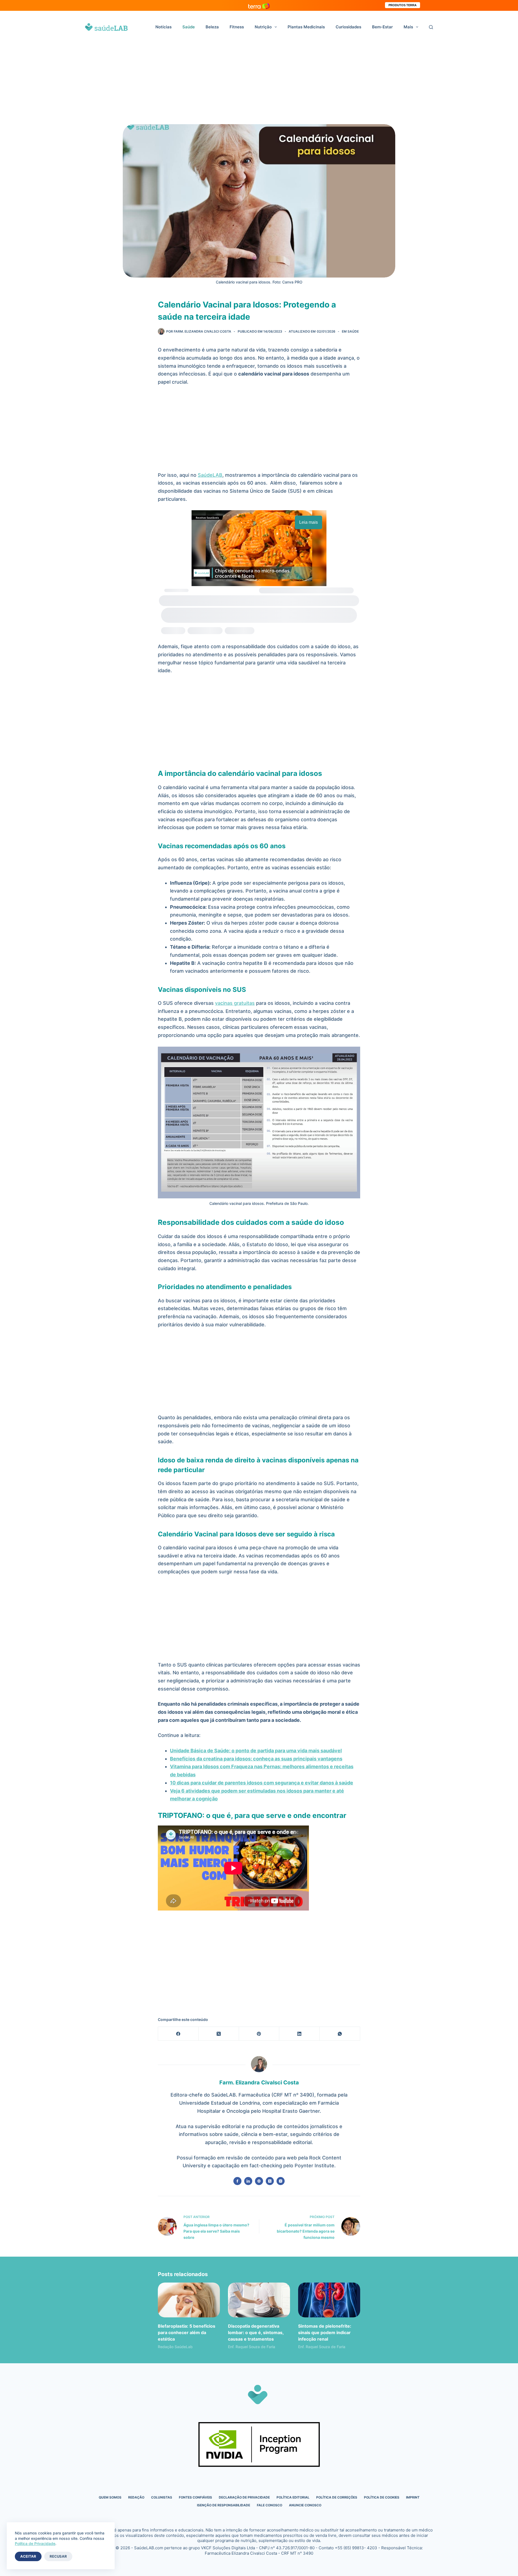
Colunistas (162, 2497)
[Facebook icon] (237, 2181)
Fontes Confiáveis (195, 2497)
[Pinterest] (259, 2034)
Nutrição (263, 27)
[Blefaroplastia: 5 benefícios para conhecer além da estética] (189, 2300)
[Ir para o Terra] (259, 5)
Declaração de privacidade (244, 2497)
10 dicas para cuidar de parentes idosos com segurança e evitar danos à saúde (262, 1783)
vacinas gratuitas (235, 1003)
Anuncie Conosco (305, 2505)
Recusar (58, 2556)
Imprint (413, 2497)
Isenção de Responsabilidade (224, 2505)
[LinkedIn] (299, 2034)
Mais (408, 27)
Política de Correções (337, 2497)
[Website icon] (259, 2181)
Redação (136, 2497)
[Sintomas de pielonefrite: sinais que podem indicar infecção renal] (329, 2300)
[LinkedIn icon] (248, 2181)
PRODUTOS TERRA (403, 5)
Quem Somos (110, 2497)
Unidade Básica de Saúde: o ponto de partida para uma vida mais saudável (256, 1751)
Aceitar (28, 2556)
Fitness (237, 27)
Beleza (212, 27)
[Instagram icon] (281, 2181)
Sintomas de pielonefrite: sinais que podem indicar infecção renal (325, 2332)
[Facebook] (178, 2034)
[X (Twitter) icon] (270, 2181)
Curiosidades (348, 27)
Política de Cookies (382, 2497)
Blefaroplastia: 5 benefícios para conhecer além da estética (187, 2332)
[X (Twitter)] (219, 2034)
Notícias (163, 27)
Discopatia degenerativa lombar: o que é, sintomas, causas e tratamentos (256, 2332)
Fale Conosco (270, 2505)
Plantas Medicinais (306, 27)
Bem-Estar (382, 27)
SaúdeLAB (210, 475)
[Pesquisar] (431, 27)
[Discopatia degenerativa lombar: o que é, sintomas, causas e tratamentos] (259, 2300)
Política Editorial (293, 2497)
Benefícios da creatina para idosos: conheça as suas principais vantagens (256, 1759)
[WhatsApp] (340, 2034)
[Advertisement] (259, 84)
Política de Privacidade (35, 2543)
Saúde (189, 27)
